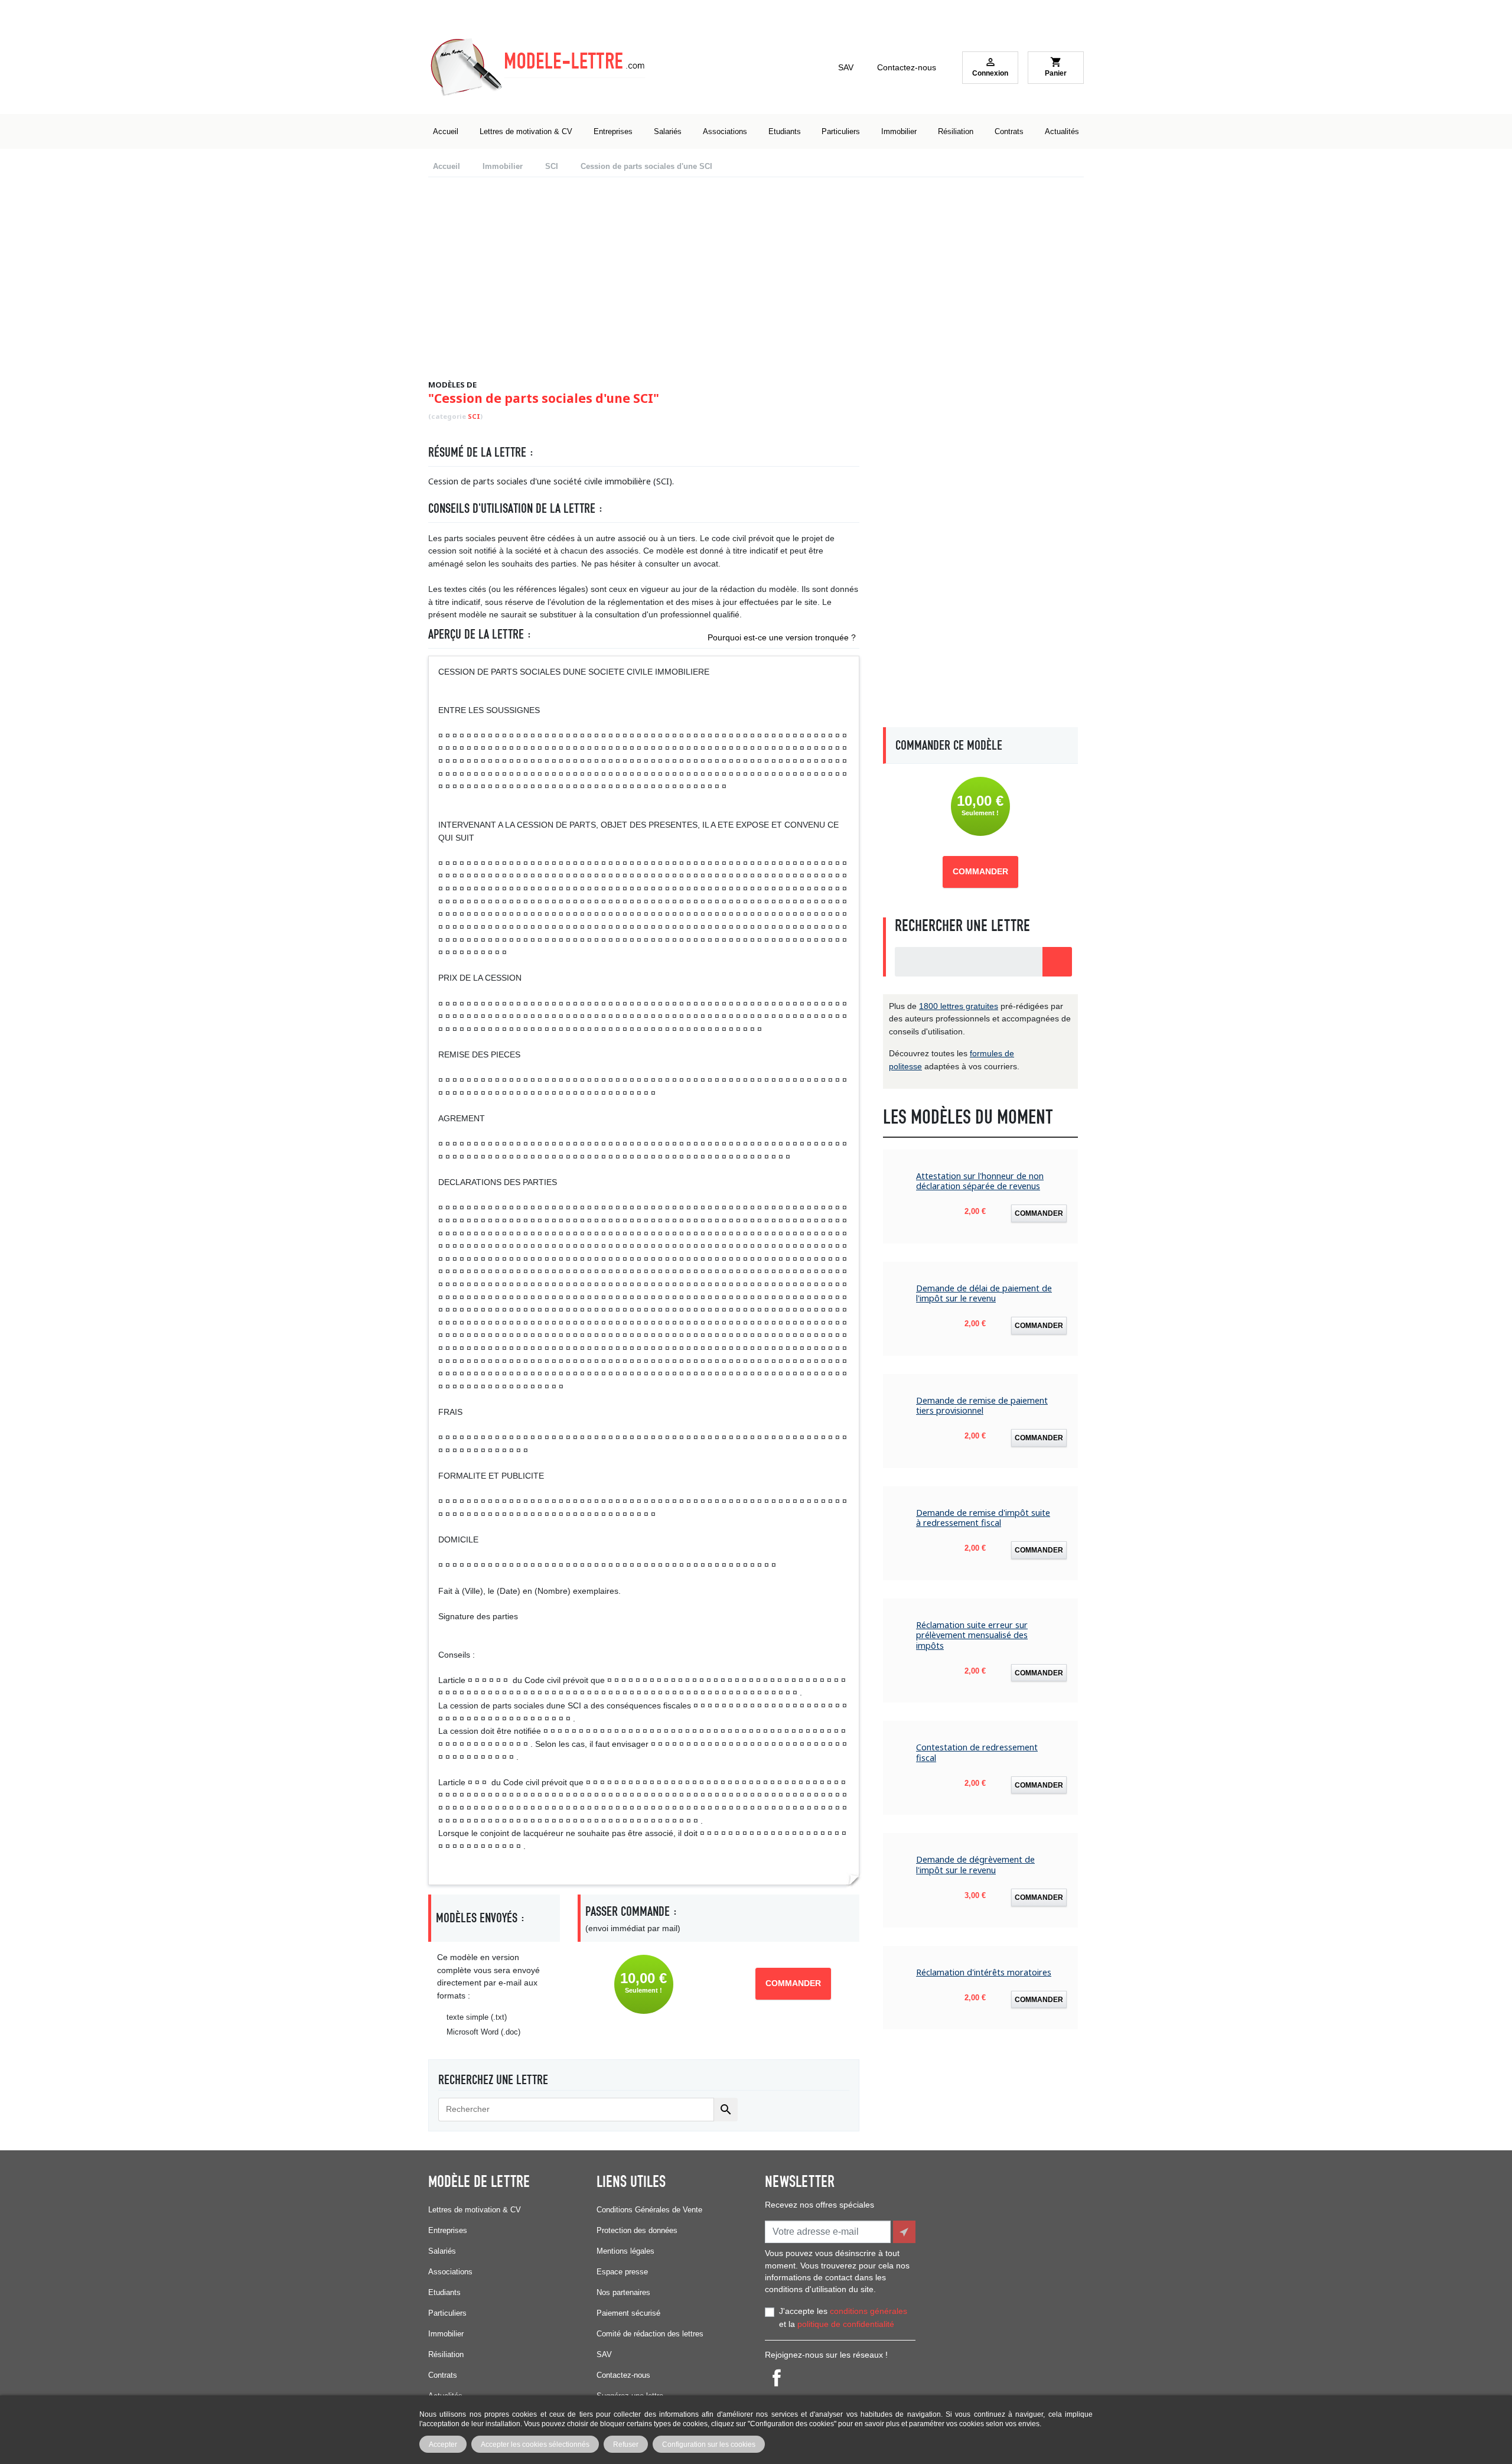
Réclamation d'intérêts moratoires (984, 1972)
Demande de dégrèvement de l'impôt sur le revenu (975, 1865)
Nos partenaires (623, 2292)
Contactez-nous (907, 67)
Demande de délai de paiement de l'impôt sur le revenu (984, 1293)
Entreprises (448, 2230)
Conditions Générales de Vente (649, 2210)
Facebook (777, 2378)
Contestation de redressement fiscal (977, 1752)
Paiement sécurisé (628, 2313)
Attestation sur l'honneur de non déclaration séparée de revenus (980, 1181)
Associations (450, 2272)
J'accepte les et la (843, 2317)
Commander (793, 1983)
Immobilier (446, 2334)
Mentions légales (625, 2251)
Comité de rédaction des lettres (650, 2334)
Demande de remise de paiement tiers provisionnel (982, 1406)
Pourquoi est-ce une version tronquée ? (782, 637)
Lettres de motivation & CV (475, 2210)
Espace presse (622, 2272)
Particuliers (447, 2313)
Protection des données (637, 2230)
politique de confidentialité (846, 2324)
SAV (846, 67)
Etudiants (444, 2292)
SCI (474, 416)
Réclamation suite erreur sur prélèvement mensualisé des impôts (972, 1635)
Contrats (443, 2375)
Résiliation (446, 2354)
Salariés (442, 2251)
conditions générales (869, 2311)
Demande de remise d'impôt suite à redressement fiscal (983, 1518)
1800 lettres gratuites (959, 1006)
